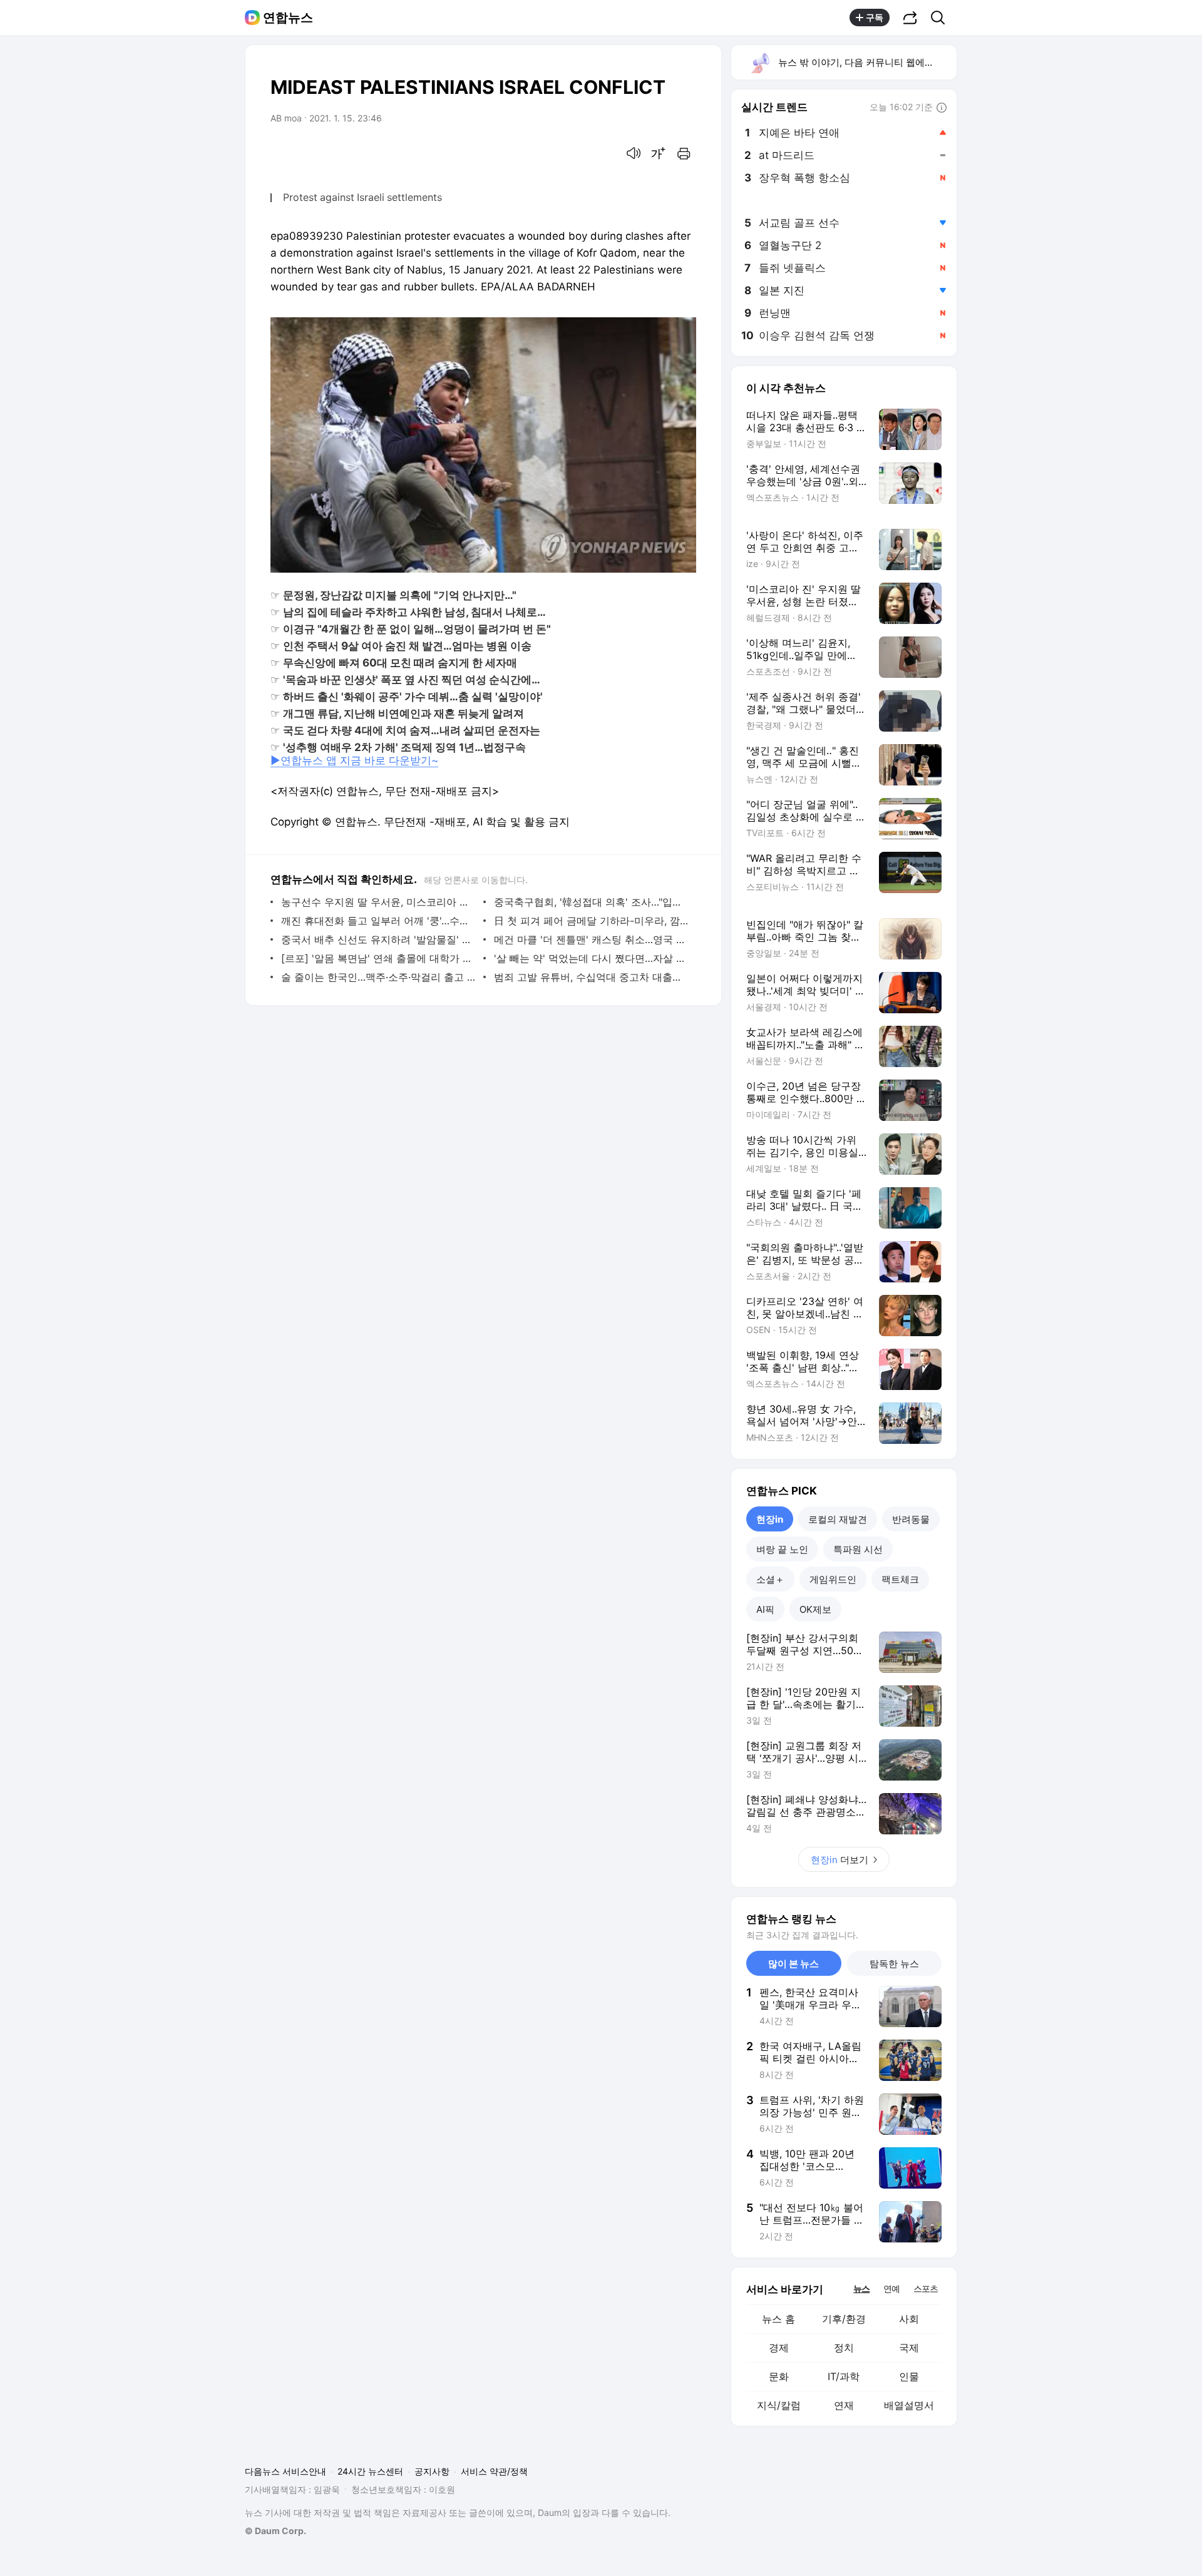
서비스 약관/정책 (494, 2471)
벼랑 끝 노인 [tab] (782, 1549)
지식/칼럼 (779, 2405)
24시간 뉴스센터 (370, 2471)
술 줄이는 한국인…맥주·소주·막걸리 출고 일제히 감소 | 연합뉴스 (379, 977)
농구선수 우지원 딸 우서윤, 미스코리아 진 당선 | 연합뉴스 (379, 902)
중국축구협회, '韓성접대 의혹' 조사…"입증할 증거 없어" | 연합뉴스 (592, 902)
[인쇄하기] (684, 153)
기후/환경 (844, 2319)
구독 (875, 17)
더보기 (840, 1860)
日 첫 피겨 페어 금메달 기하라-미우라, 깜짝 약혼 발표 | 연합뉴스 (592, 921)
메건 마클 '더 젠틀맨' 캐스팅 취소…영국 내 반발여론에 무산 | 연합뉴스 (592, 939)
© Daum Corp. (275, 2531)
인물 (909, 2376)
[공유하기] (910, 18)
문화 (779, 2376)
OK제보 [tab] (815, 1609)
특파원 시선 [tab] (858, 1549)
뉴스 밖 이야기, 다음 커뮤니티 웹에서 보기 (867, 62)
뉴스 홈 (778, 2319)
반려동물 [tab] (911, 1519)
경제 (779, 2348)
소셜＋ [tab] (770, 1579)
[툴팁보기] (942, 108)
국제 (909, 2348)
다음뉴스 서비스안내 (285, 2471)
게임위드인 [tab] (833, 1579)
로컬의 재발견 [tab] (838, 1519)
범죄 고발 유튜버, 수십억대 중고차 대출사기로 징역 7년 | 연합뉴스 (592, 977)
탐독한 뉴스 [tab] (894, 1964)
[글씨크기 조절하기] (659, 153)
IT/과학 (844, 2376)
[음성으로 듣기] (634, 153)
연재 (844, 2405)
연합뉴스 (288, 18)
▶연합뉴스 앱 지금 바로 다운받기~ (354, 760)
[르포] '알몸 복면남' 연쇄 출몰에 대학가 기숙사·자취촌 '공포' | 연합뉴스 (379, 958)
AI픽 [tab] (765, 1609)
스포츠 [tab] (926, 2288)
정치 (844, 2348)
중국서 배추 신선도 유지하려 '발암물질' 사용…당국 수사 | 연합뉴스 (379, 939)
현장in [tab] (770, 1519)
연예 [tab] (891, 2288)
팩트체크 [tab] (900, 1579)
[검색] (942, 18)
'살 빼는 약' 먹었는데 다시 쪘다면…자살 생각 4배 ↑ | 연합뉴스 (592, 958)
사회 (909, 2319)
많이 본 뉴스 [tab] (794, 1964)
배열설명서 (909, 2405)
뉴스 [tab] (861, 2288)
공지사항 (432, 2471)
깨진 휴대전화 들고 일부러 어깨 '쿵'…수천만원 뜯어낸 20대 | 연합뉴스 (379, 921)
